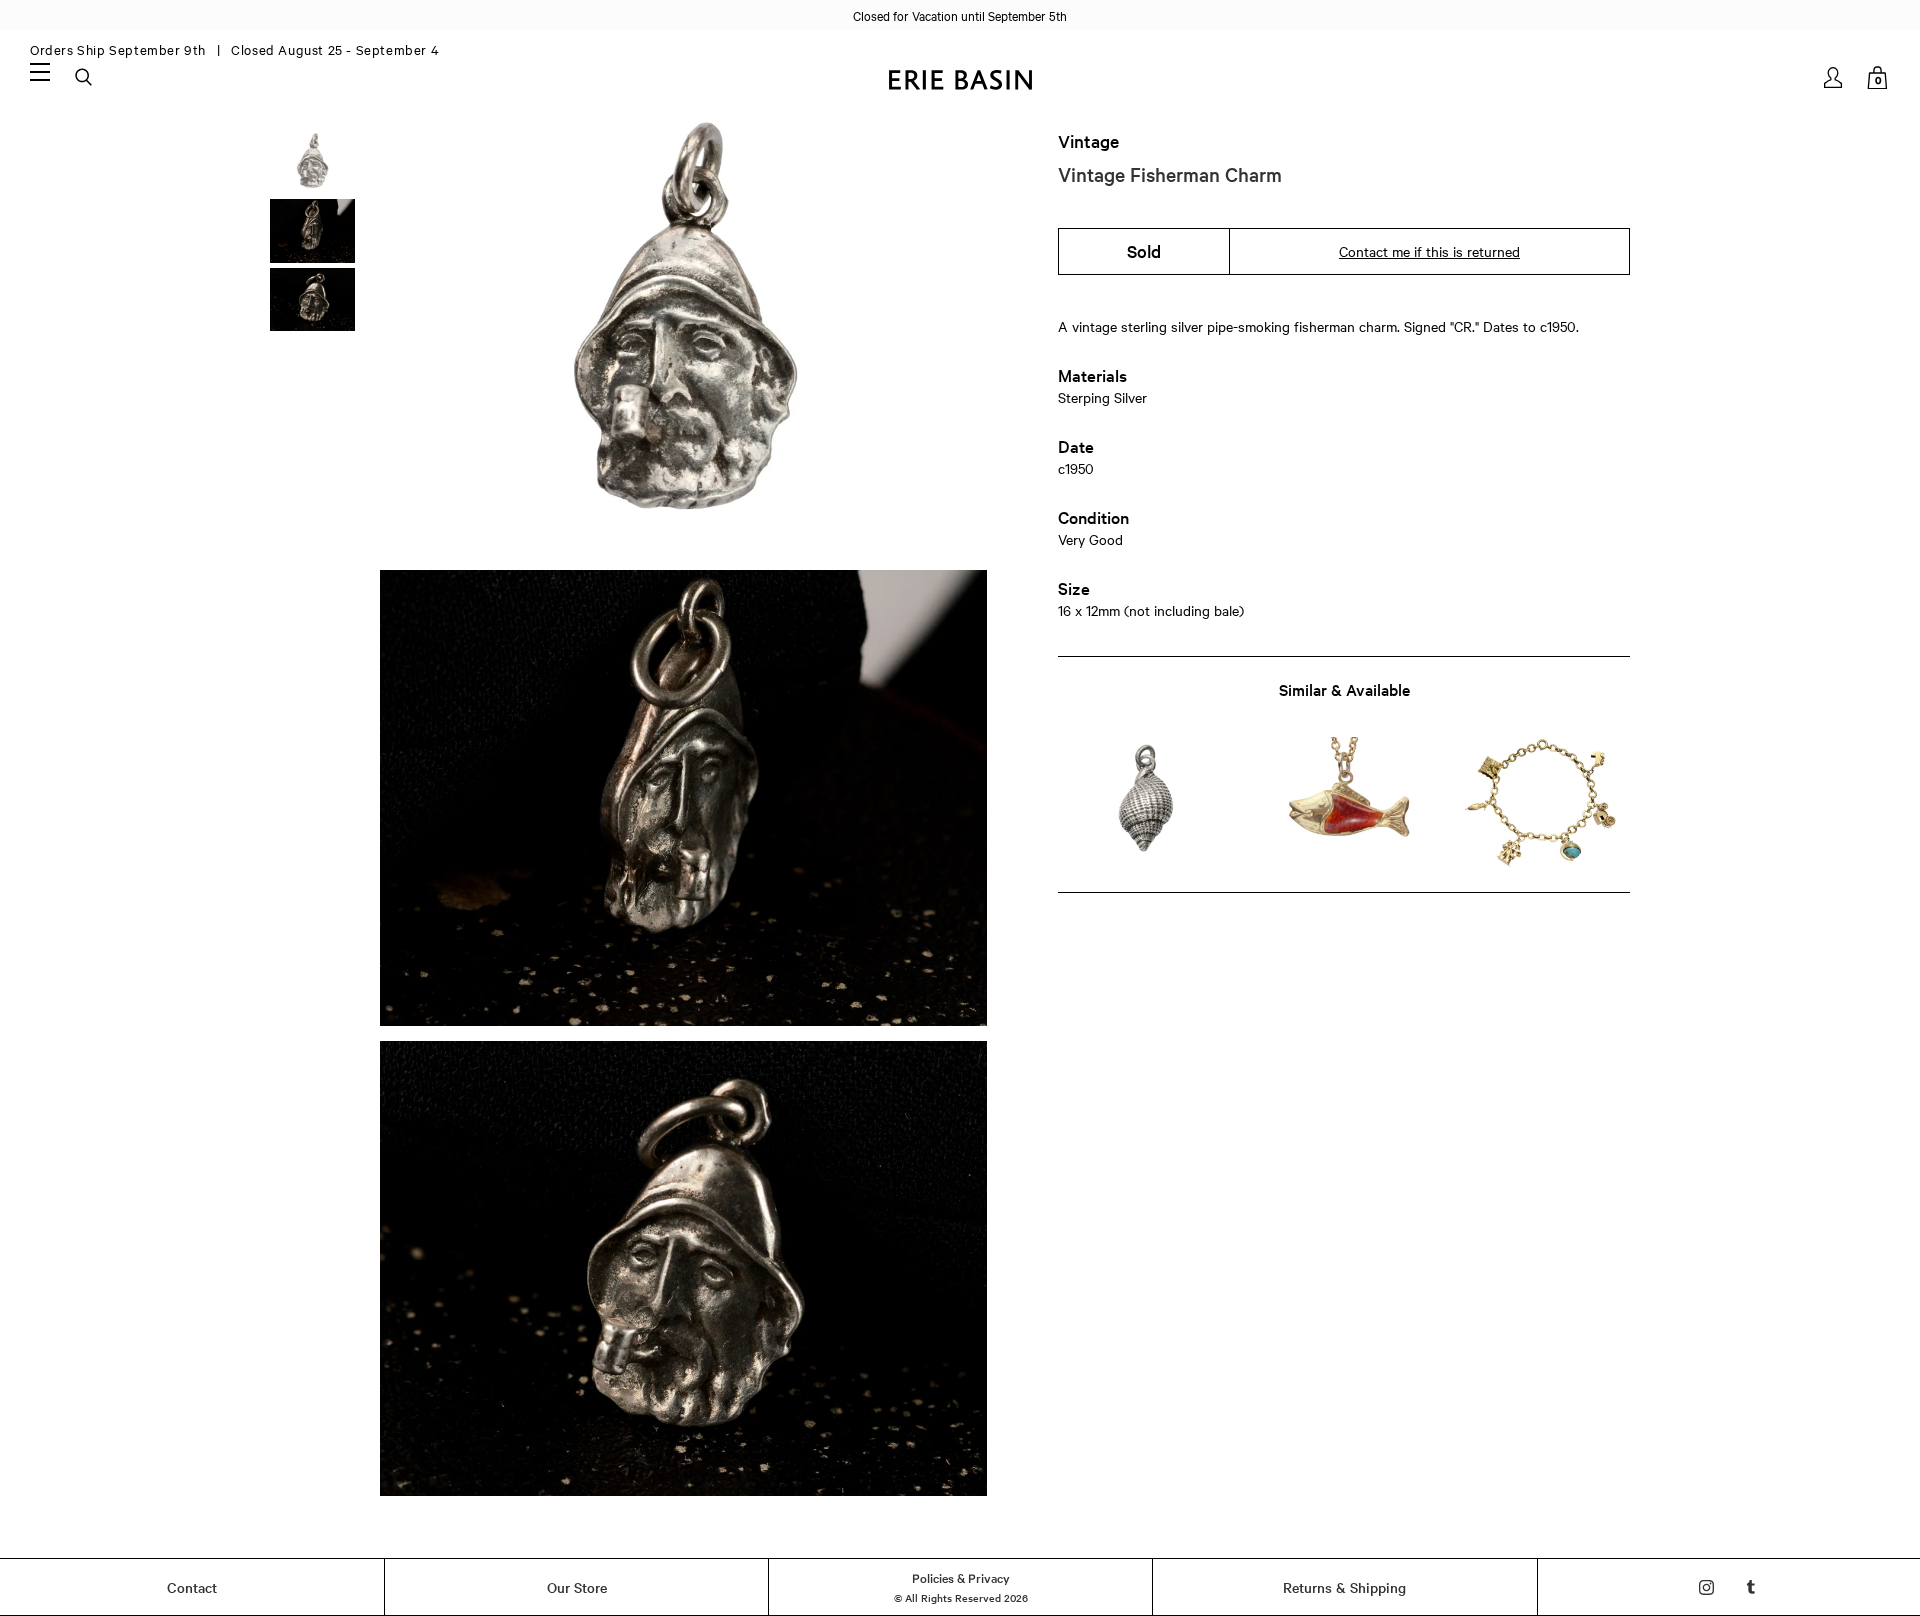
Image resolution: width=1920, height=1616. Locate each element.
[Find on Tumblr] (1751, 1587)
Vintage (1088, 141)
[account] (1834, 77)
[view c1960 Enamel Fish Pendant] (1343, 802)
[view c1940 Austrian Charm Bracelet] (1542, 802)
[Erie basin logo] (960, 77)
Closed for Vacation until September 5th (960, 15)
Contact (192, 1587)
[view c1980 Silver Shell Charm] (1145, 802)
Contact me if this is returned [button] (1429, 251)
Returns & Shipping (1344, 1587)
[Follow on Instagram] (1706, 1587)
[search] (85, 78)
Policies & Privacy (961, 1577)
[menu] (40, 71)
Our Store (577, 1587)
